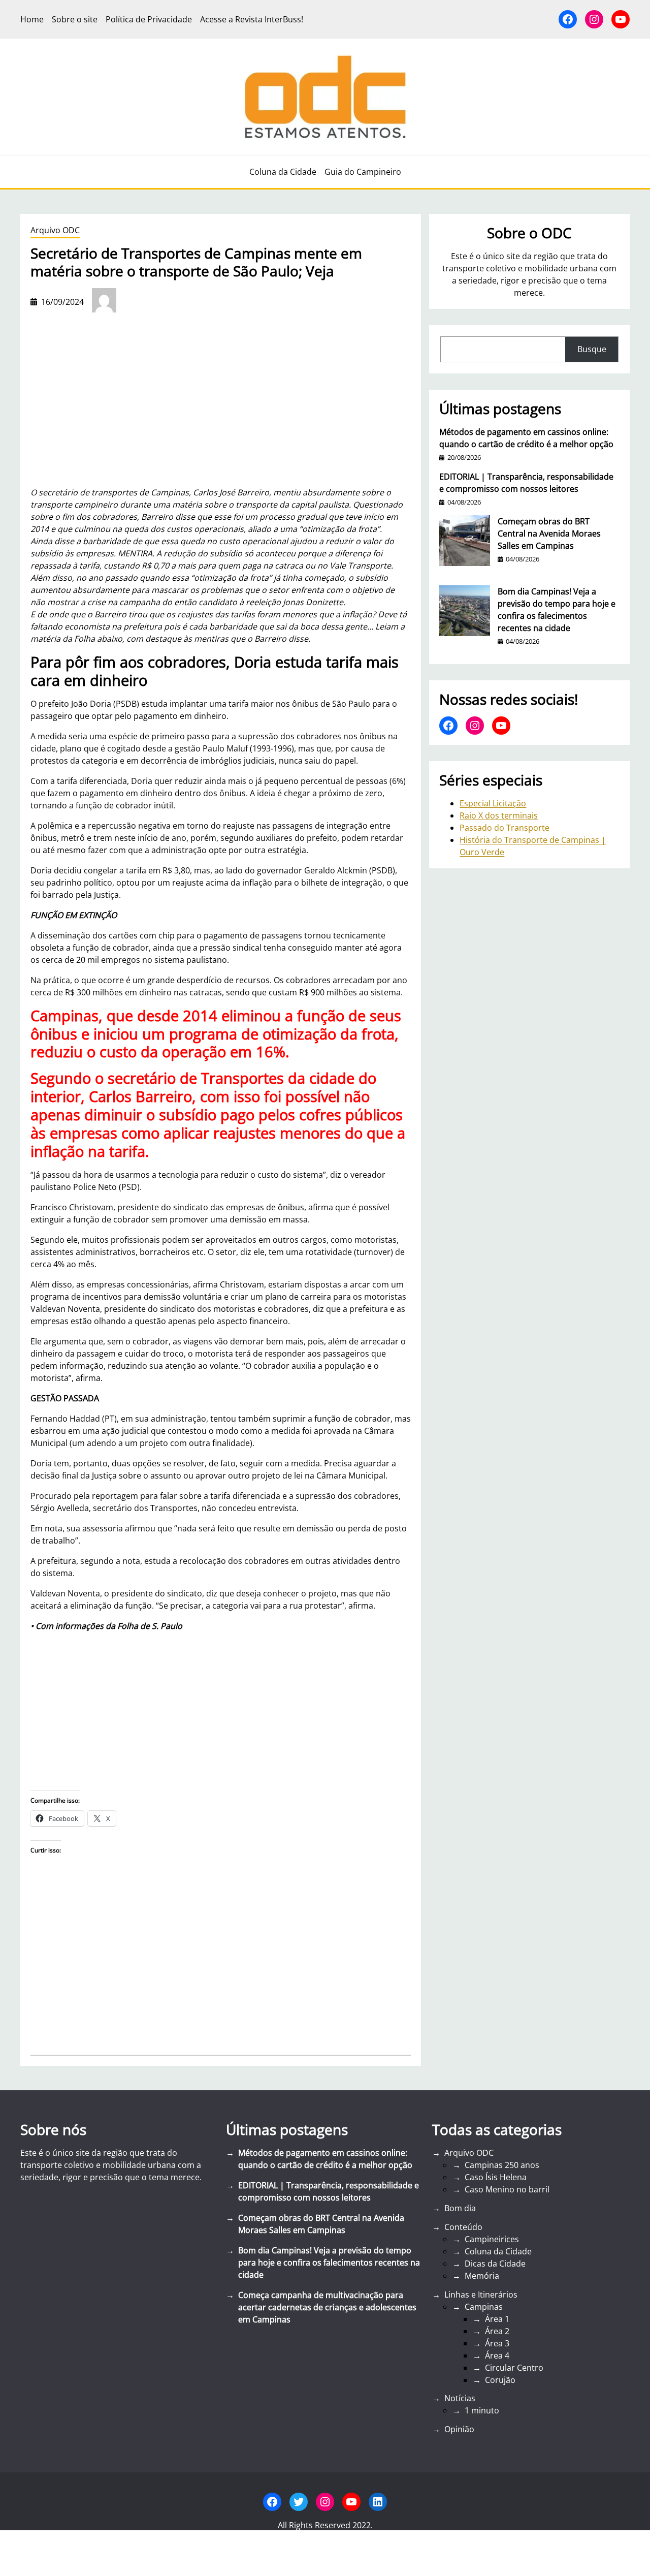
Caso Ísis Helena (496, 2177)
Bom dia (460, 2208)
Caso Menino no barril (507, 2189)
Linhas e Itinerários (481, 2295)
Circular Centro (514, 2368)
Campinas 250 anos (502, 2165)
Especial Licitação (493, 803)
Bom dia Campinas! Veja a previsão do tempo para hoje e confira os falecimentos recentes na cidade (557, 610)
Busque (592, 349)
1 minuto (482, 2410)
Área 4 (497, 2355)
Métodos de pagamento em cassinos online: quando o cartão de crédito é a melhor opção (526, 438)
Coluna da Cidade (498, 2251)
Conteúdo (463, 2227)
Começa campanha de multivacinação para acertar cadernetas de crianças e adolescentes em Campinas (327, 2307)
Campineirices (492, 2239)
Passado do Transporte (505, 828)
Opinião (459, 2429)
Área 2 (497, 2331)
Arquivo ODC (55, 230)
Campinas (484, 2307)
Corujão (500, 2380)
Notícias (460, 2398)
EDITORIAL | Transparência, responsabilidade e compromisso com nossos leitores (526, 483)
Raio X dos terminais (499, 815)
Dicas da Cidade (495, 2264)
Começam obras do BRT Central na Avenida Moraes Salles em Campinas (549, 533)
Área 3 (497, 2343)
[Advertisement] (221, 1711)
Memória (482, 2276)
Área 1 (497, 2319)
